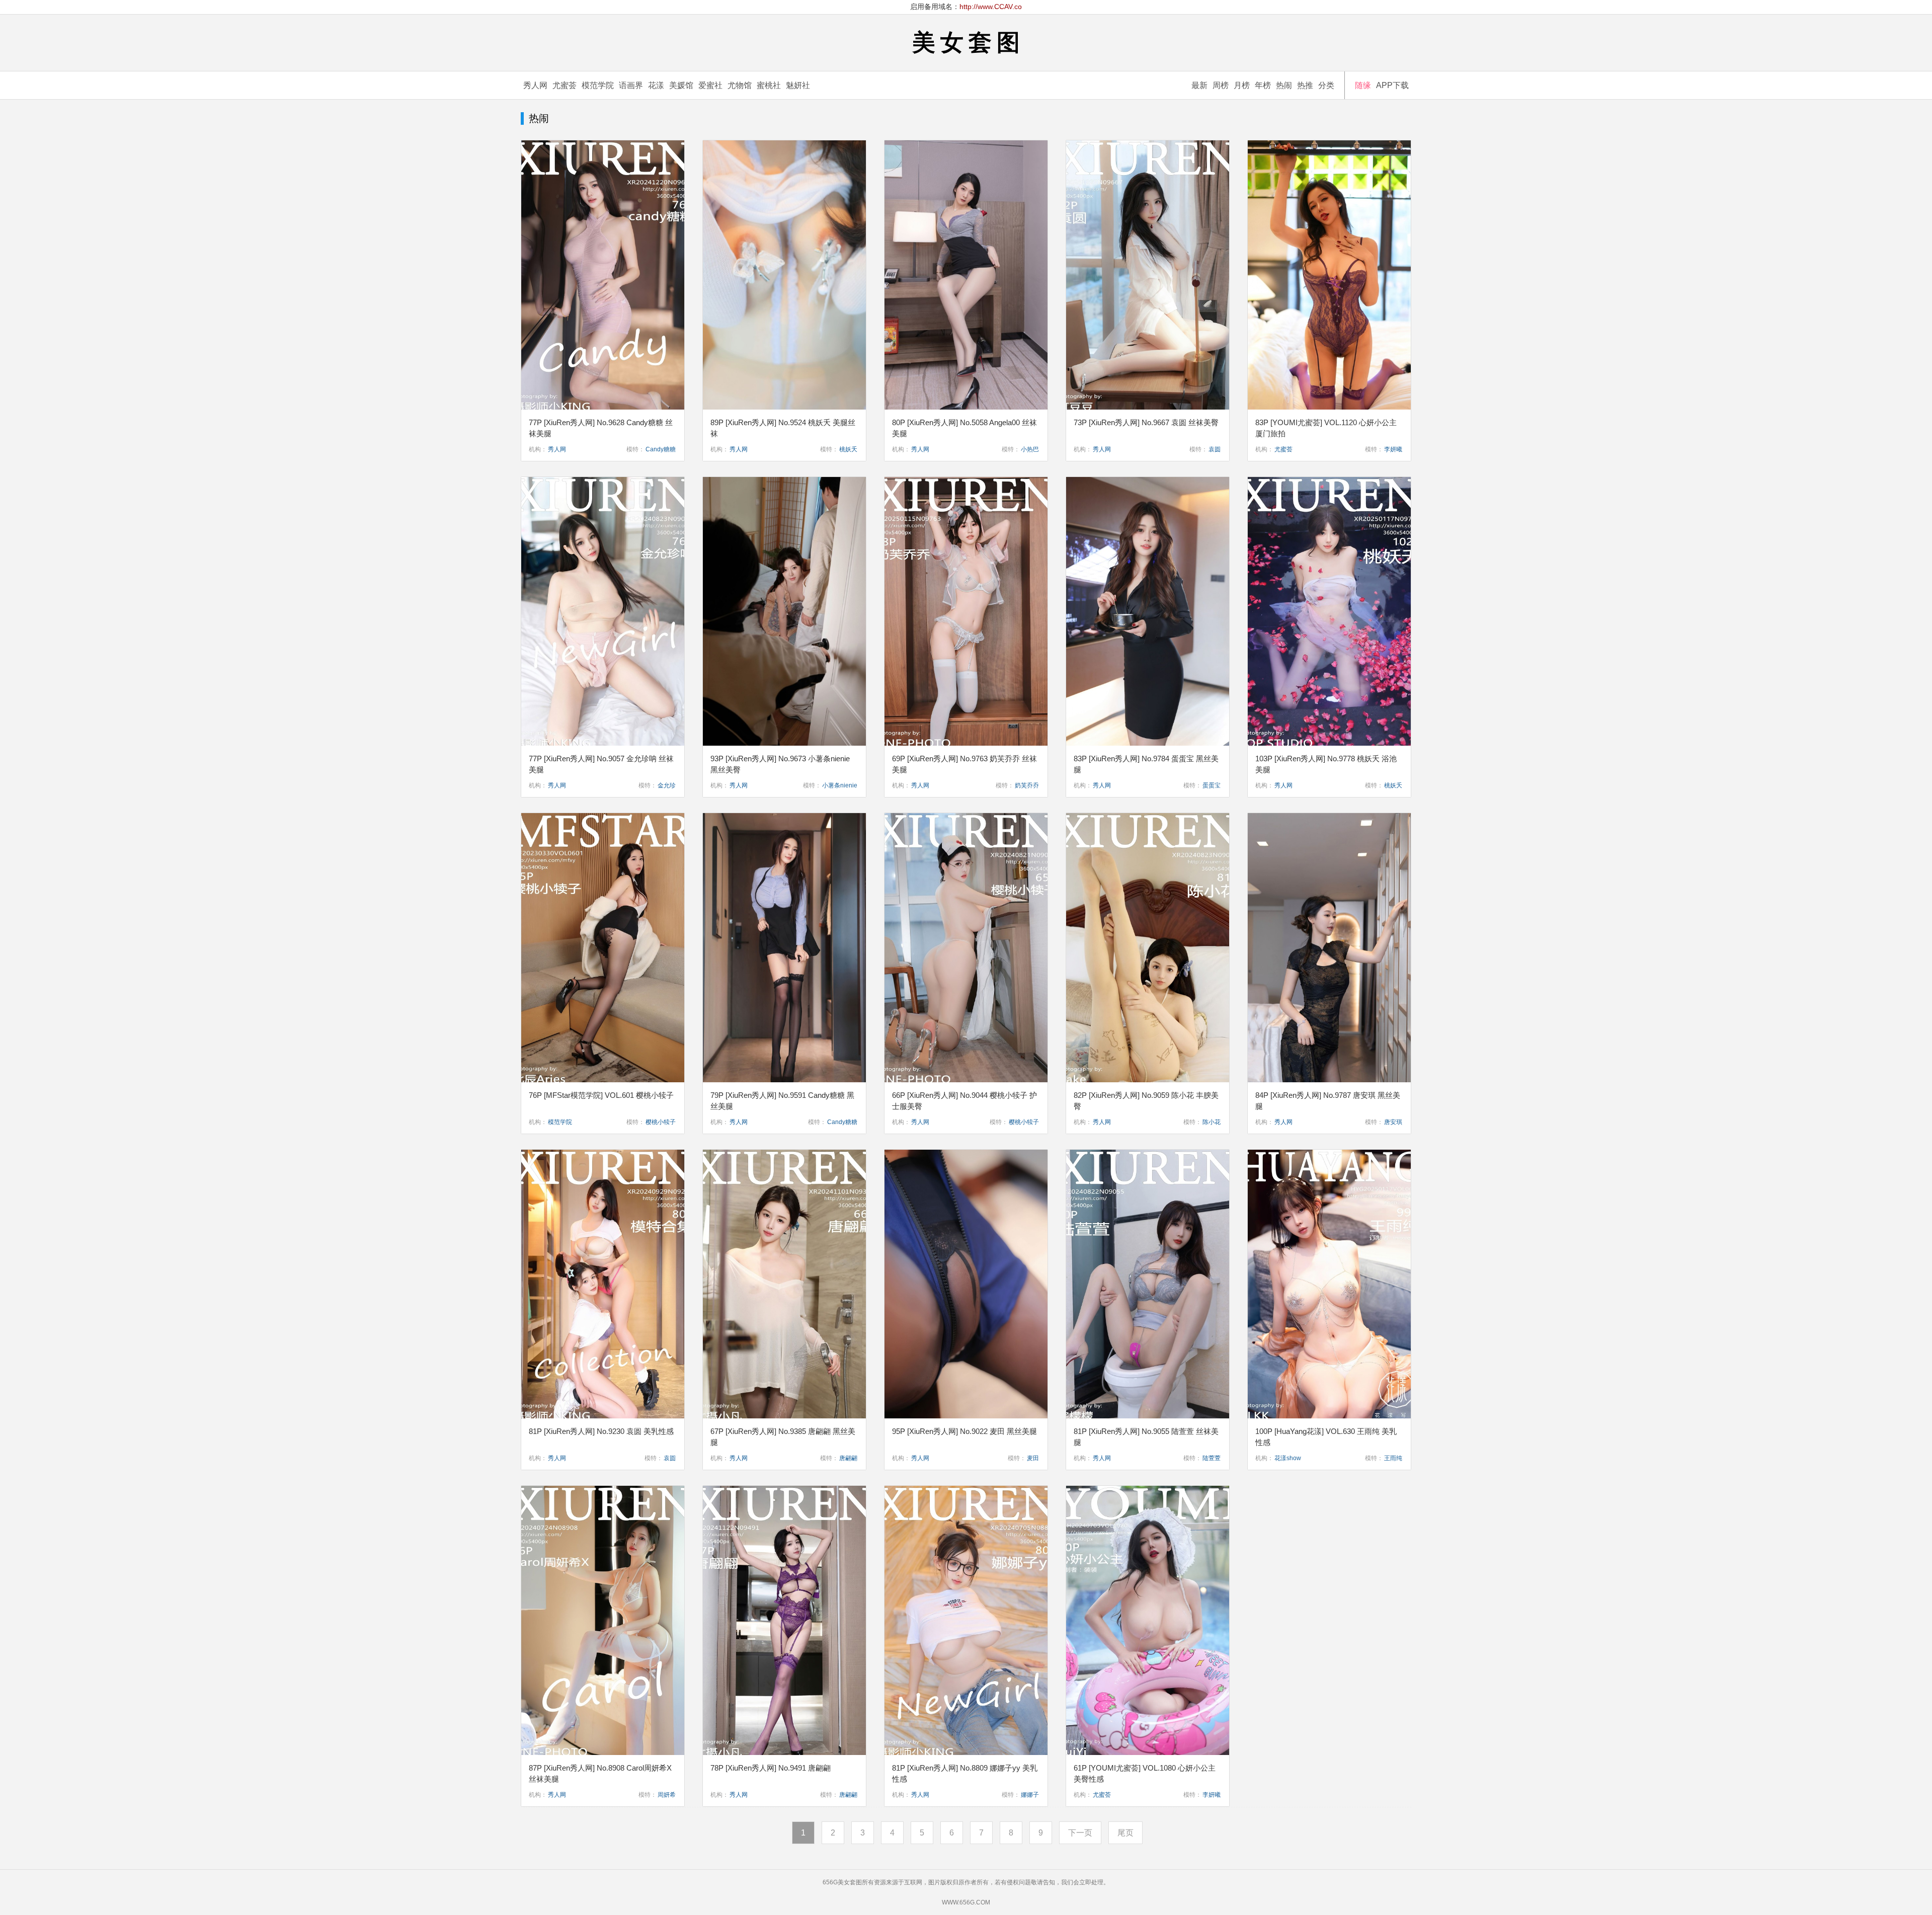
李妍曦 (1393, 449)
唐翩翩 (848, 1458)
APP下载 (1392, 85)
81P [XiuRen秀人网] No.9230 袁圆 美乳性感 (601, 1431)
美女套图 (969, 42)
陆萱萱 (1212, 1458)
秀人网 (535, 85)
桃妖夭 (848, 449)
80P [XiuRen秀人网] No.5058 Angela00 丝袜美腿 (964, 428)
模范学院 (598, 85)
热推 (1305, 85)
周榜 (1221, 85)
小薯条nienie (840, 785)
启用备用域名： (966, 7)
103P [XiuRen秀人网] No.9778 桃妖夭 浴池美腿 (1326, 764)
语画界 (631, 85)
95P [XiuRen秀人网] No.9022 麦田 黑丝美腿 (964, 1431)
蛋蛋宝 (1212, 785)
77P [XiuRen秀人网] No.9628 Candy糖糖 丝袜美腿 (601, 428)
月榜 (1242, 85)
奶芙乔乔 (1027, 785)
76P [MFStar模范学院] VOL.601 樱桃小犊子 (601, 1095)
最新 (1199, 85)
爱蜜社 (710, 85)
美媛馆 (681, 85)
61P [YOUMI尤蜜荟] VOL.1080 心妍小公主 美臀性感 (1145, 1773)
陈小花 (1212, 1122)
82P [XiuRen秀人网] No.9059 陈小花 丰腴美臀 (1146, 1101)
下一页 (1080, 1833)
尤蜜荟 (565, 85)
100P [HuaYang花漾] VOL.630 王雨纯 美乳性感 (1326, 1437)
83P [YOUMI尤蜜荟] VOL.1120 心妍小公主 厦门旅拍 (1326, 428)
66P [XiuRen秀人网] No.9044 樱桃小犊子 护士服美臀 (964, 1101)
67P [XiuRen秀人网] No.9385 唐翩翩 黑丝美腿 (783, 1437)
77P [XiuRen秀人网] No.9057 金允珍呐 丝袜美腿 (601, 764)
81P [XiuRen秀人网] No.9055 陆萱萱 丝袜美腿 (1146, 1437)
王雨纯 (1393, 1458)
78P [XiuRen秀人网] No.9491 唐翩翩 (771, 1768)
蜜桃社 (769, 85)
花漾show (1288, 1458)
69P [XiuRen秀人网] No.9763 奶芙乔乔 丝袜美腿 (964, 764)
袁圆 (1215, 449)
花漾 (656, 85)
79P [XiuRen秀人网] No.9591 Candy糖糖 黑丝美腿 (782, 1101)
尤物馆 (740, 85)
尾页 (1125, 1833)
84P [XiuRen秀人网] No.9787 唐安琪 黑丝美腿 (1328, 1101)
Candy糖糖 (661, 449)
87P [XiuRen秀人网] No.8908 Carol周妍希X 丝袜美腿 (600, 1773)
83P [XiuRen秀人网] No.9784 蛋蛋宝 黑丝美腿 (1146, 764)
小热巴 (1030, 449)
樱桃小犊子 (661, 1122)
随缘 (1363, 85)
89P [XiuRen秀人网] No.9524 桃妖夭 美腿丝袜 (783, 428)
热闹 (1284, 85)
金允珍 (667, 785)
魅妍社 (798, 85)
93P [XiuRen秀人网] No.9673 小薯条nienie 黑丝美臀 (780, 764)
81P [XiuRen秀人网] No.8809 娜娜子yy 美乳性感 (965, 1773)
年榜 (1263, 85)
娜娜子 (1030, 1795)
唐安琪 (1393, 1122)
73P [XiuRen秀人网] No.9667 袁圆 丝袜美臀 (1146, 422)
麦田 (1033, 1458)
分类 (1326, 85)
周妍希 (667, 1795)
